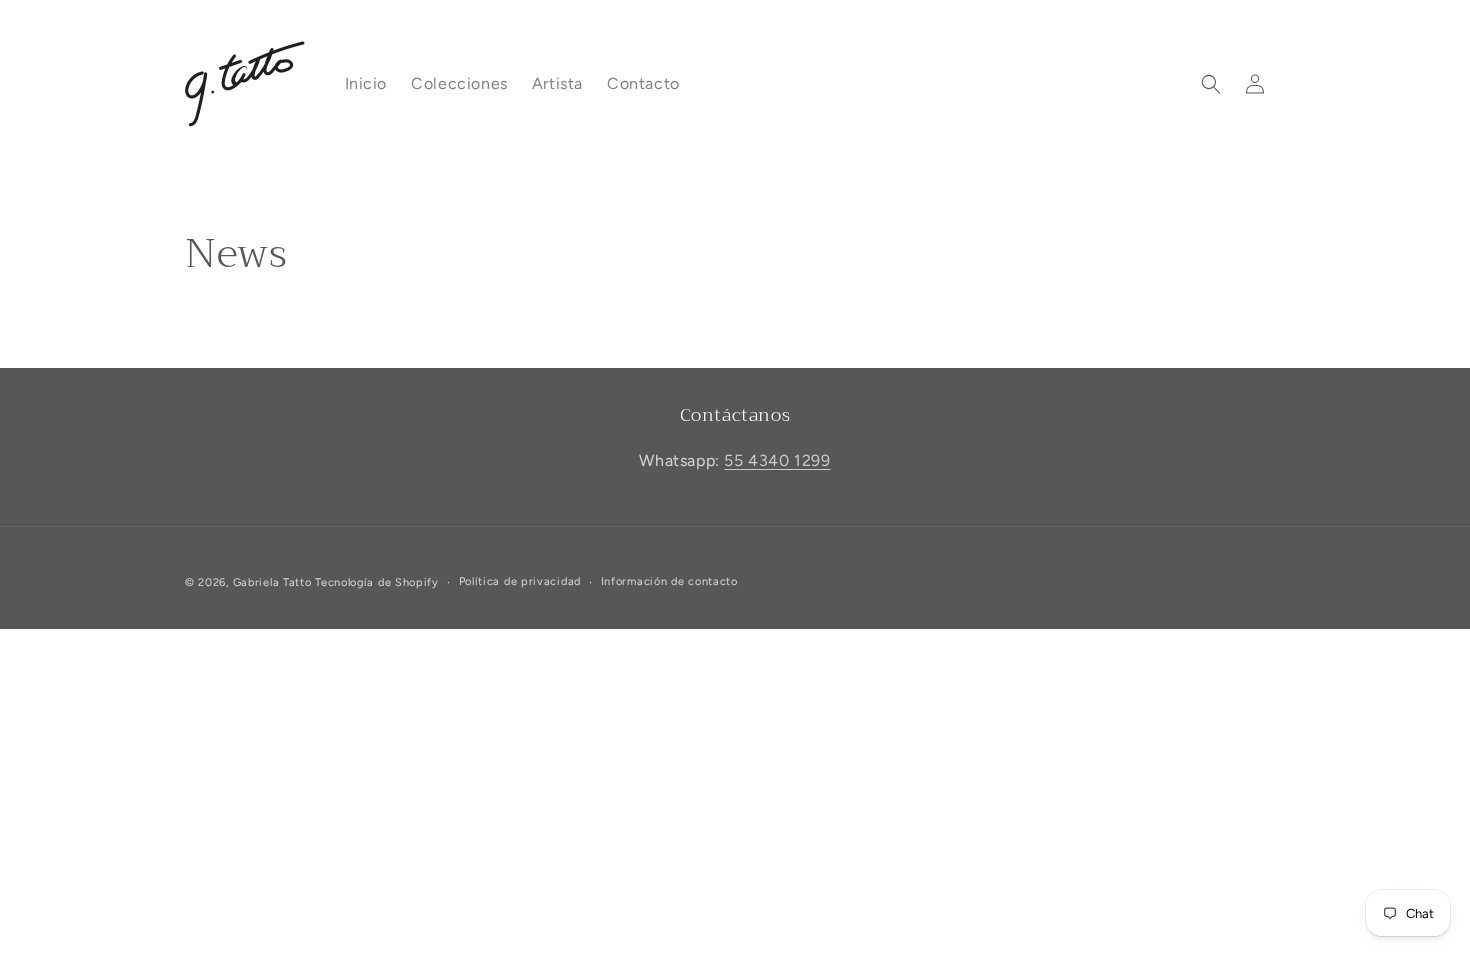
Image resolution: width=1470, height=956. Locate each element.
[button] (1211, 84)
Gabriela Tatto (272, 582)
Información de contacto (669, 581)
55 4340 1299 (777, 460)
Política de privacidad (520, 581)
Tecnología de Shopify (377, 582)
